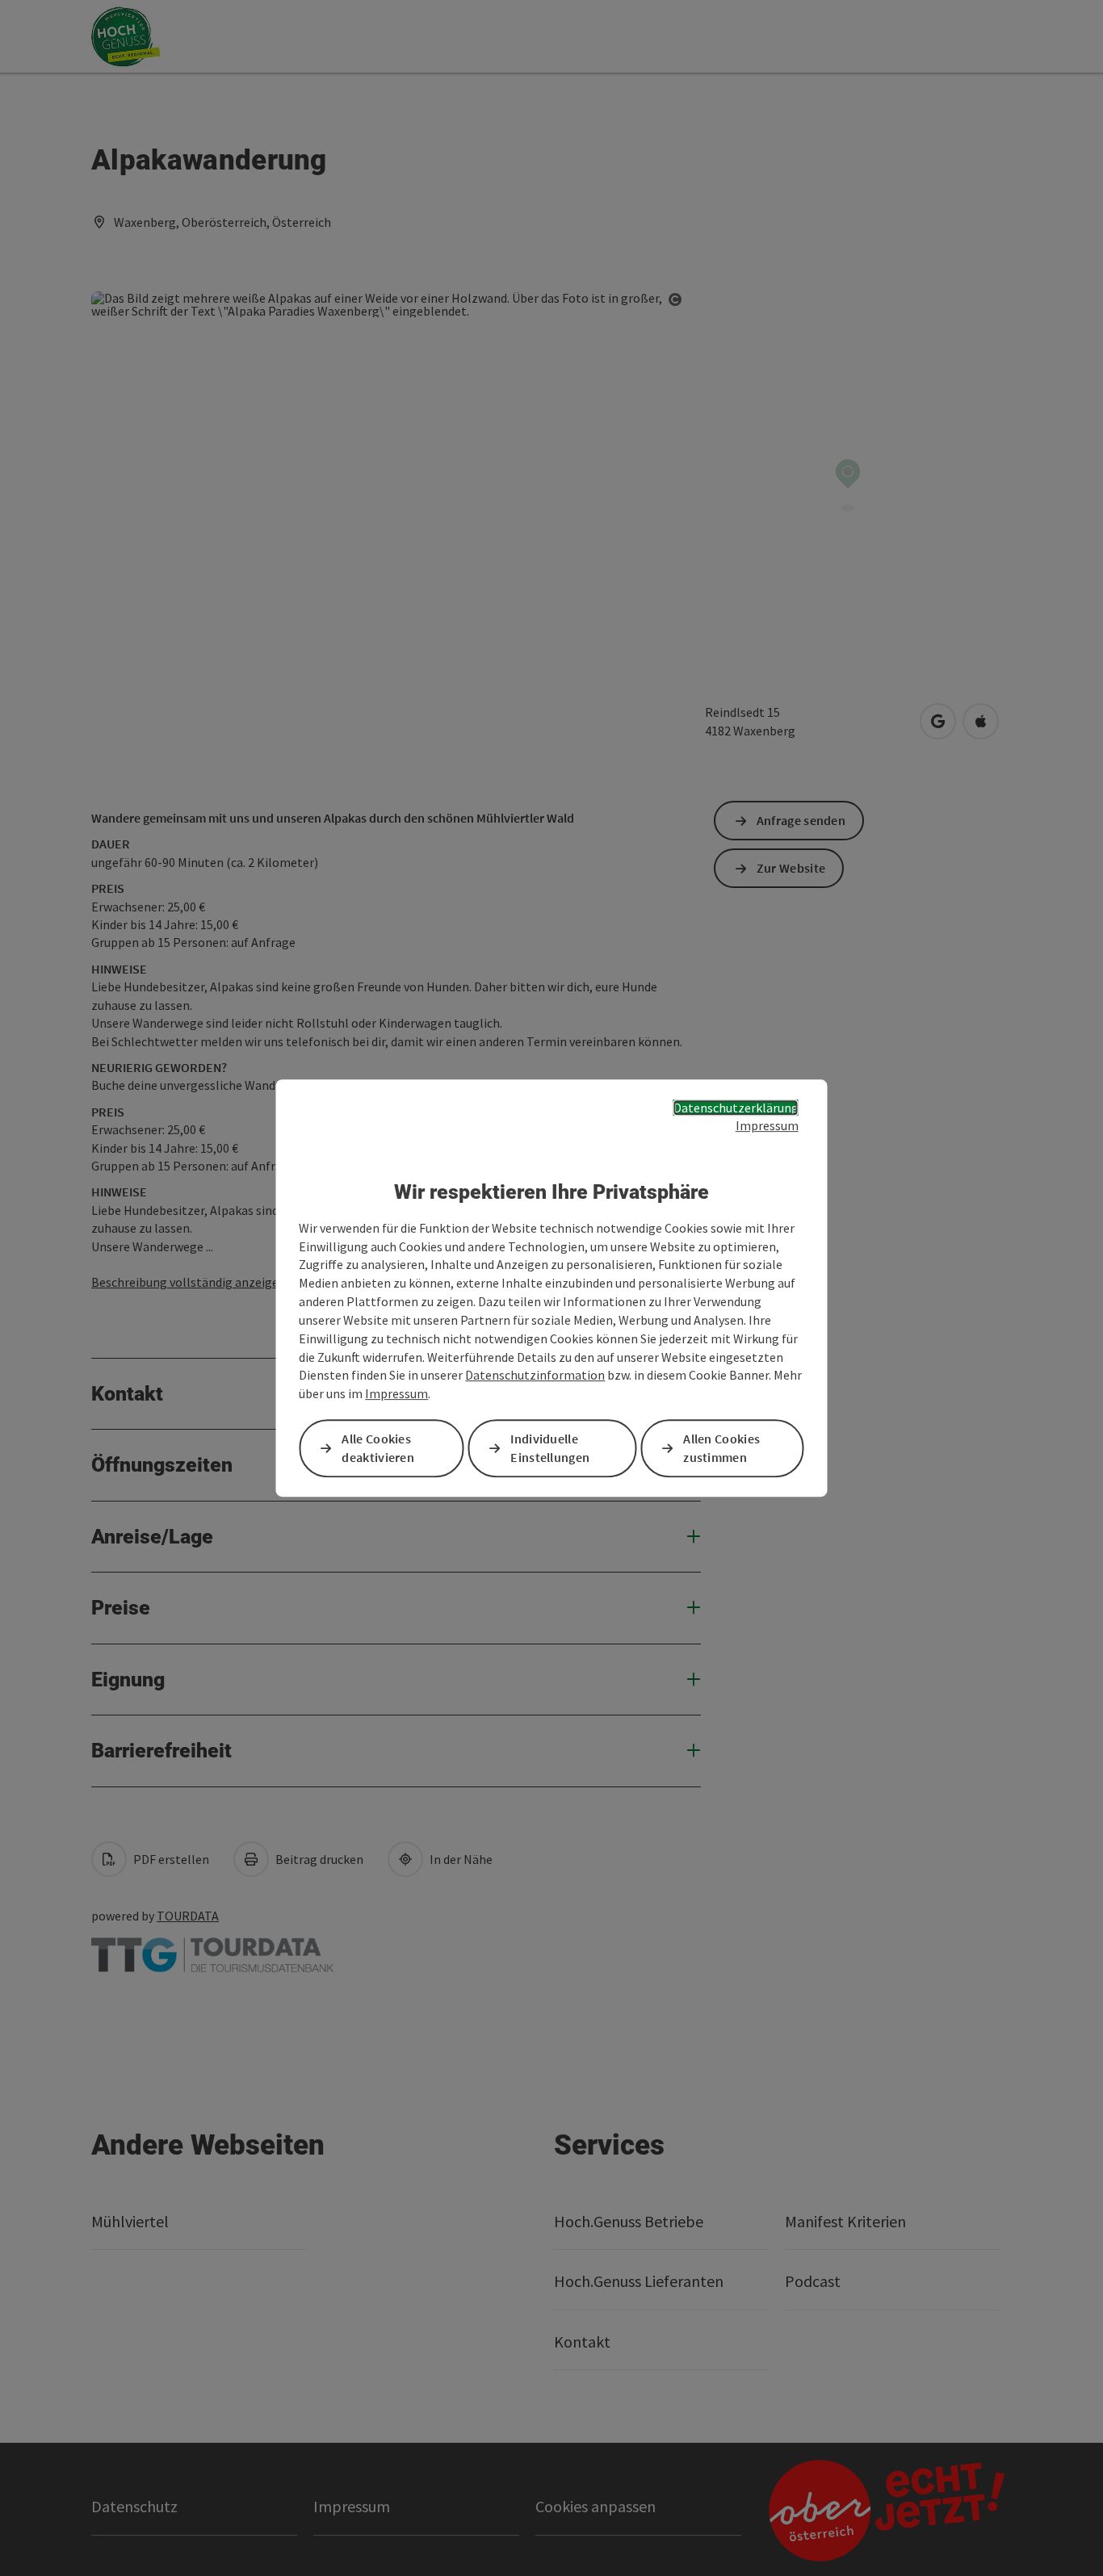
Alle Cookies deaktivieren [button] (378, 1448)
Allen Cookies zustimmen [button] (721, 1448)
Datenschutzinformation (535, 1376)
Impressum (767, 1125)
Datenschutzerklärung (736, 1108)
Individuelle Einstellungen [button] (550, 1448)
